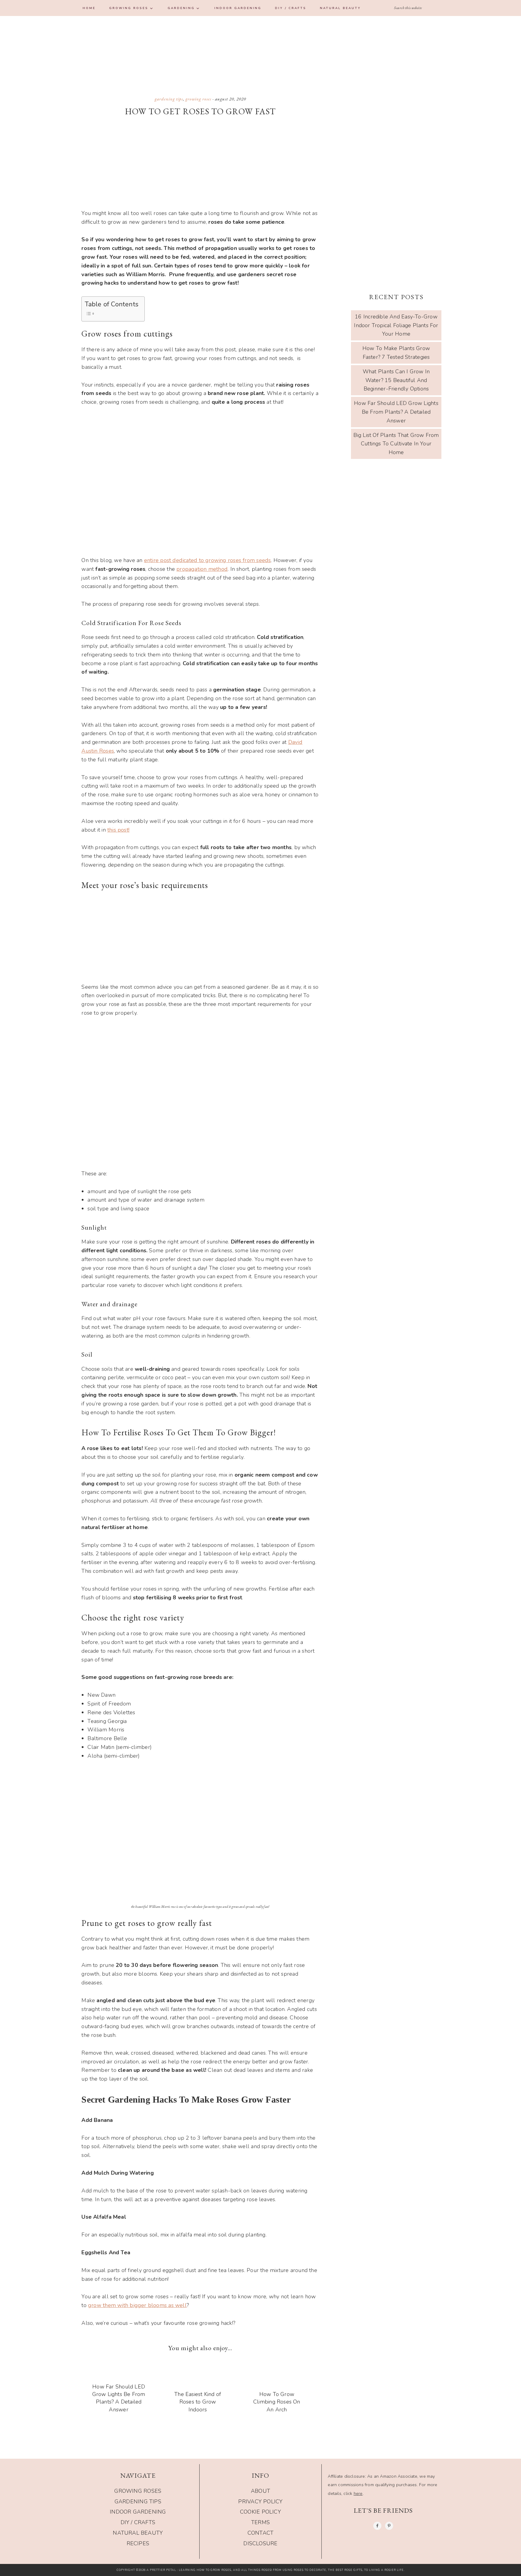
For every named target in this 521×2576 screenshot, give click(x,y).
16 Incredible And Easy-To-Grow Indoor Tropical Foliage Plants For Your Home (396, 325)
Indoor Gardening (138, 2512)
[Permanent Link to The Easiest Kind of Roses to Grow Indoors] (200, 2422)
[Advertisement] (200, 165)
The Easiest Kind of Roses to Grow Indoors (198, 2402)
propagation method (202, 569)
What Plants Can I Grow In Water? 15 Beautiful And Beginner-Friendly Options (396, 380)
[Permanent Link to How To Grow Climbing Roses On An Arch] (279, 2422)
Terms (260, 2522)
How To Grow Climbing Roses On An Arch (277, 2402)
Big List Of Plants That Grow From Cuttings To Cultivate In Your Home (396, 444)
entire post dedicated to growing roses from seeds (208, 560)
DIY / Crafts (138, 2522)
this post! (118, 830)
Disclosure (260, 2543)
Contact (261, 2533)
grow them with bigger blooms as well (137, 2305)
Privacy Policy (260, 2502)
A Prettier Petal (260, 49)
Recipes (138, 2543)
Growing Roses (198, 99)
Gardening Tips (169, 99)
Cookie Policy (260, 2512)
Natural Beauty (138, 2533)
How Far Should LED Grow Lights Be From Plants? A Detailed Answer (119, 2398)
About (260, 2491)
